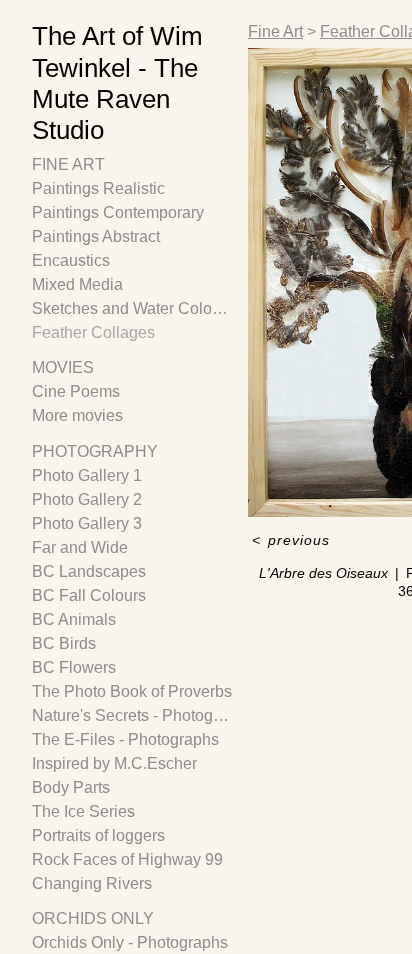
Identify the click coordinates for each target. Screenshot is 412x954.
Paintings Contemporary (118, 212)
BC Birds (64, 643)
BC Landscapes (89, 571)
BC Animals (74, 619)
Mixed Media (77, 284)
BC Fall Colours (89, 595)
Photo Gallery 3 (87, 523)
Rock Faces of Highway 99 (127, 859)
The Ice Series (83, 811)
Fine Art (68, 164)
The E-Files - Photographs (125, 739)
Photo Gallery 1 (87, 475)
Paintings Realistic (98, 188)
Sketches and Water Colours (132, 308)
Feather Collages (93, 332)
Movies (63, 367)
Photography (95, 451)
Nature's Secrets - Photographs (132, 715)
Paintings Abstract (96, 236)
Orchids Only (93, 918)
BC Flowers (74, 667)
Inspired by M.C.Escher (114, 763)
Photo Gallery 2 (87, 499)
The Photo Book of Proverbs (132, 691)
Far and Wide (80, 547)
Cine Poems (76, 391)
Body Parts (71, 787)
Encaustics (71, 260)
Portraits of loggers (98, 835)
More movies (77, 415)
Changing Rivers (92, 883)
